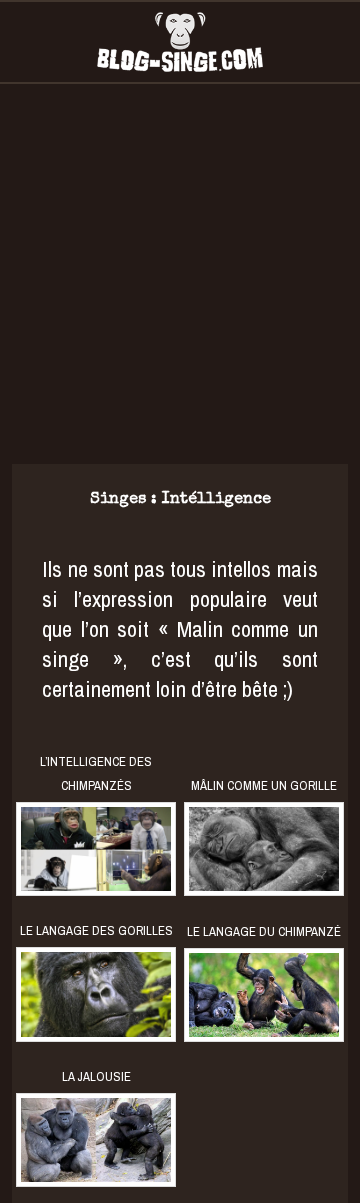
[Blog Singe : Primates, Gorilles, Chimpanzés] (180, 42)
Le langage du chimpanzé (264, 931)
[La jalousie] (96, 1140)
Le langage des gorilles (96, 930)
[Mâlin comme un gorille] (264, 849)
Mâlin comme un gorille (264, 785)
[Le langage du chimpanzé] (264, 995)
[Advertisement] (180, 274)
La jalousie (96, 1076)
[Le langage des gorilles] (96, 994)
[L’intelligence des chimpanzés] (96, 849)
